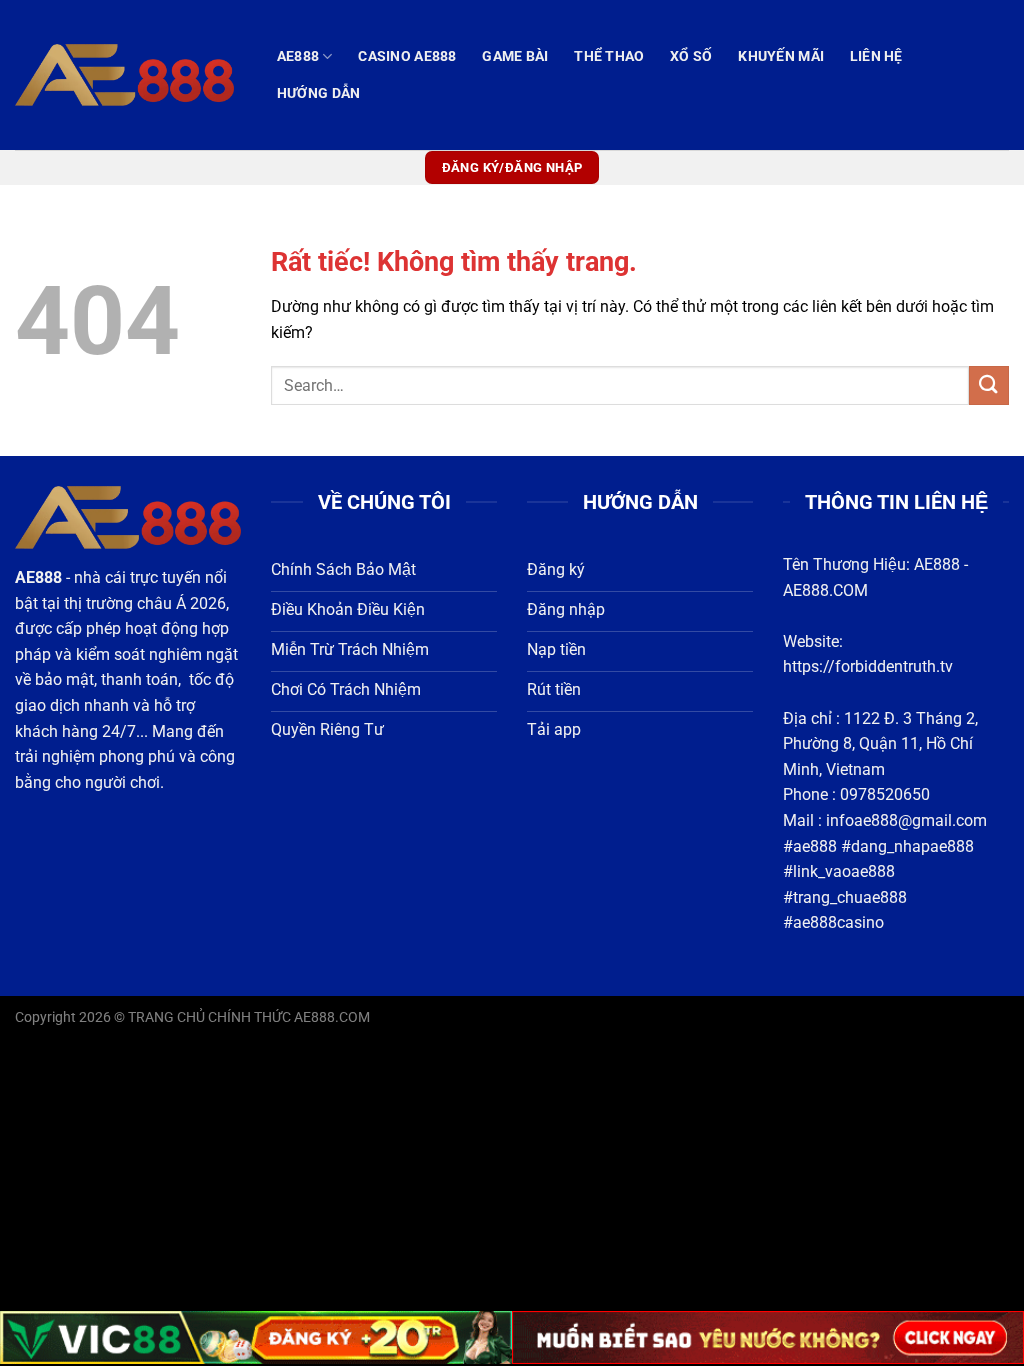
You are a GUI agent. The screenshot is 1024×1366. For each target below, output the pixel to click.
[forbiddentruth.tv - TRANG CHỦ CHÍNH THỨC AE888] (124, 74)
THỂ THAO (609, 56)
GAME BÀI (515, 56)
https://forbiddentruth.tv (868, 666)
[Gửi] (989, 385)
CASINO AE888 (407, 56)
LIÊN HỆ (876, 56)
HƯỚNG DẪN (319, 93)
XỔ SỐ (691, 56)
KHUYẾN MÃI (781, 56)
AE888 (298, 56)
